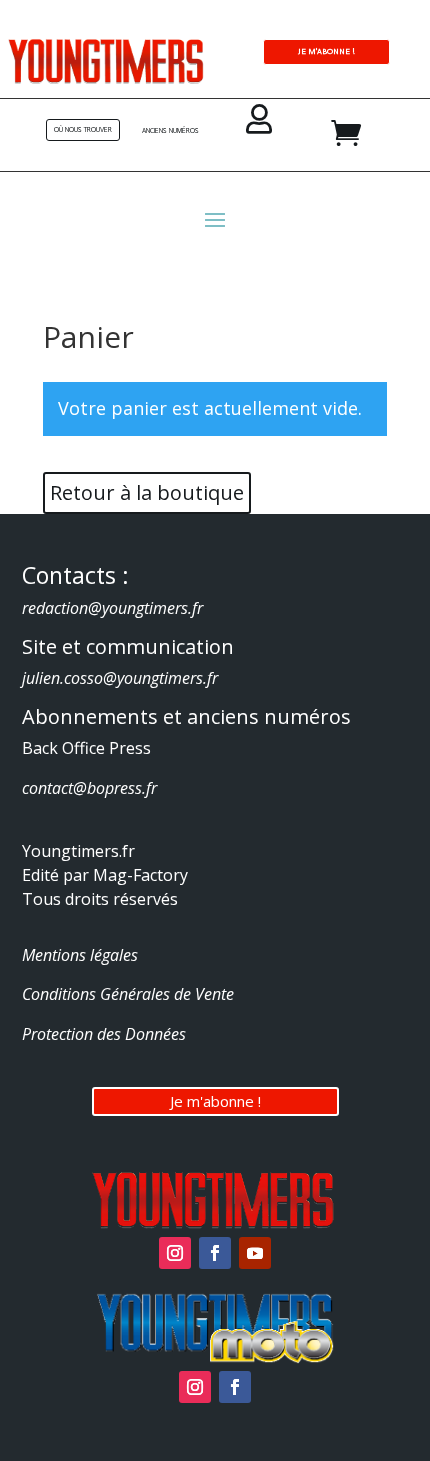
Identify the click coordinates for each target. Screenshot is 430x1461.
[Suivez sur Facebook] (215, 1253)
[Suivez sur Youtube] (255, 1253)
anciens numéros (170, 130)
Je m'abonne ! (215, 1101)
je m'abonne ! (326, 51)
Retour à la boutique (147, 492)
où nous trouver (83, 129)
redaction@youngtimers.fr (112, 608)
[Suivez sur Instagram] (175, 1253)
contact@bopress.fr (89, 788)
